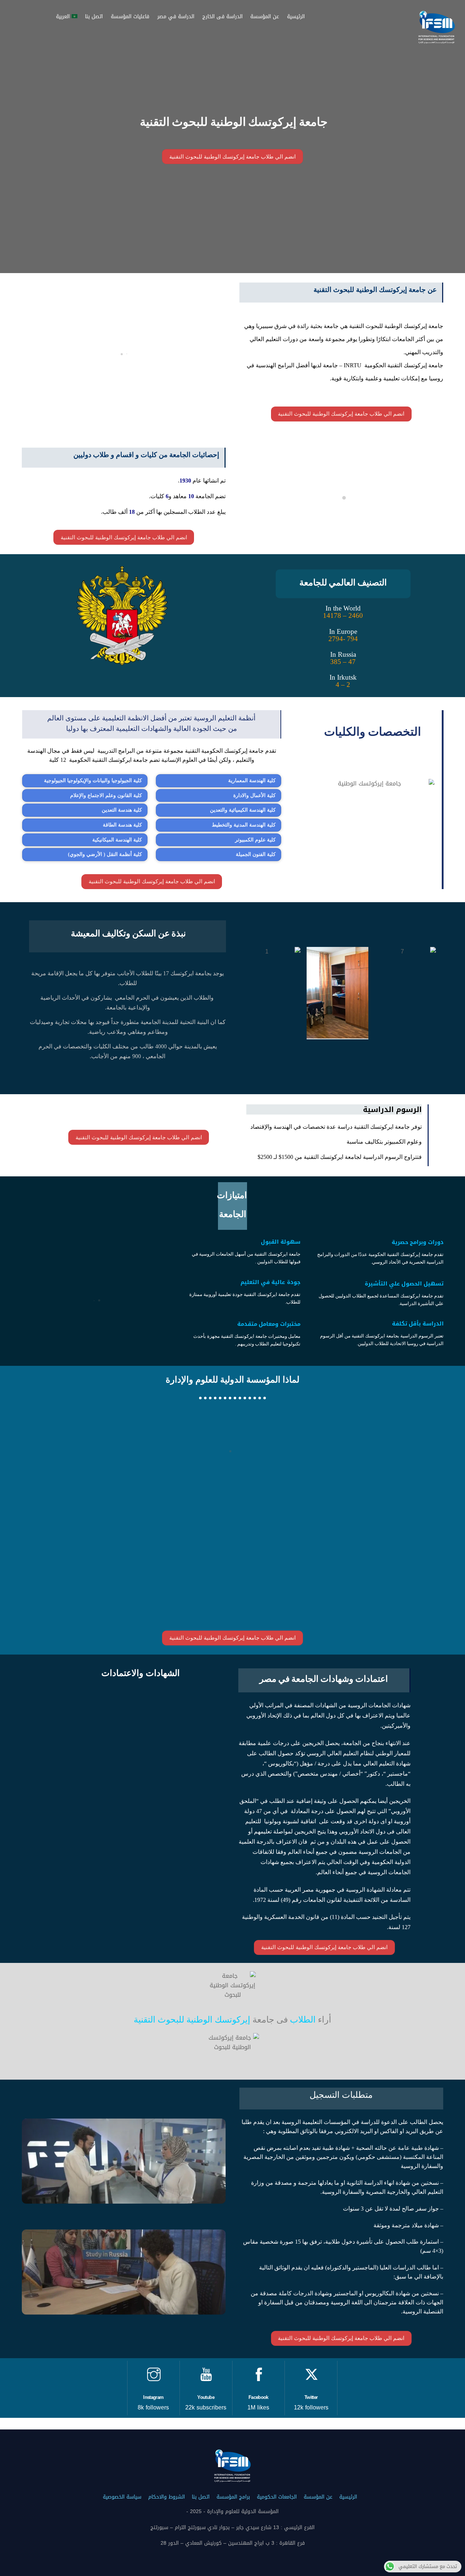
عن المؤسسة (265, 17)
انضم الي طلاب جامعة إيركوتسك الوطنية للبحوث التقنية (232, 157)
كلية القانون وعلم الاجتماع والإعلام (106, 795)
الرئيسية (296, 17)
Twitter (311, 2397)
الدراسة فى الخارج (223, 17)
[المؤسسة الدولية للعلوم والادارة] (437, 41)
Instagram (153, 2397)
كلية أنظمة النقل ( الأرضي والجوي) (105, 854)
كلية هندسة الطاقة (122, 825)
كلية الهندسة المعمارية (252, 781)
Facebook (258, 2397)
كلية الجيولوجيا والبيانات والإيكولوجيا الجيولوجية (93, 781)
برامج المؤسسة (233, 2497)
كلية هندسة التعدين (122, 810)
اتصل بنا (94, 17)
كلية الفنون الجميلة (256, 854)
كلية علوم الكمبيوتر (255, 840)
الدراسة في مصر (176, 17)
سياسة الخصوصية (122, 2497)
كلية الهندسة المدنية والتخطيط (244, 825)
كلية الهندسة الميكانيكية (117, 840)
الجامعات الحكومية (277, 2497)
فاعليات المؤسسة (130, 17)
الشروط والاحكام (167, 2497)
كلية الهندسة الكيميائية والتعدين (243, 810)
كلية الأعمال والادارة (254, 795)
